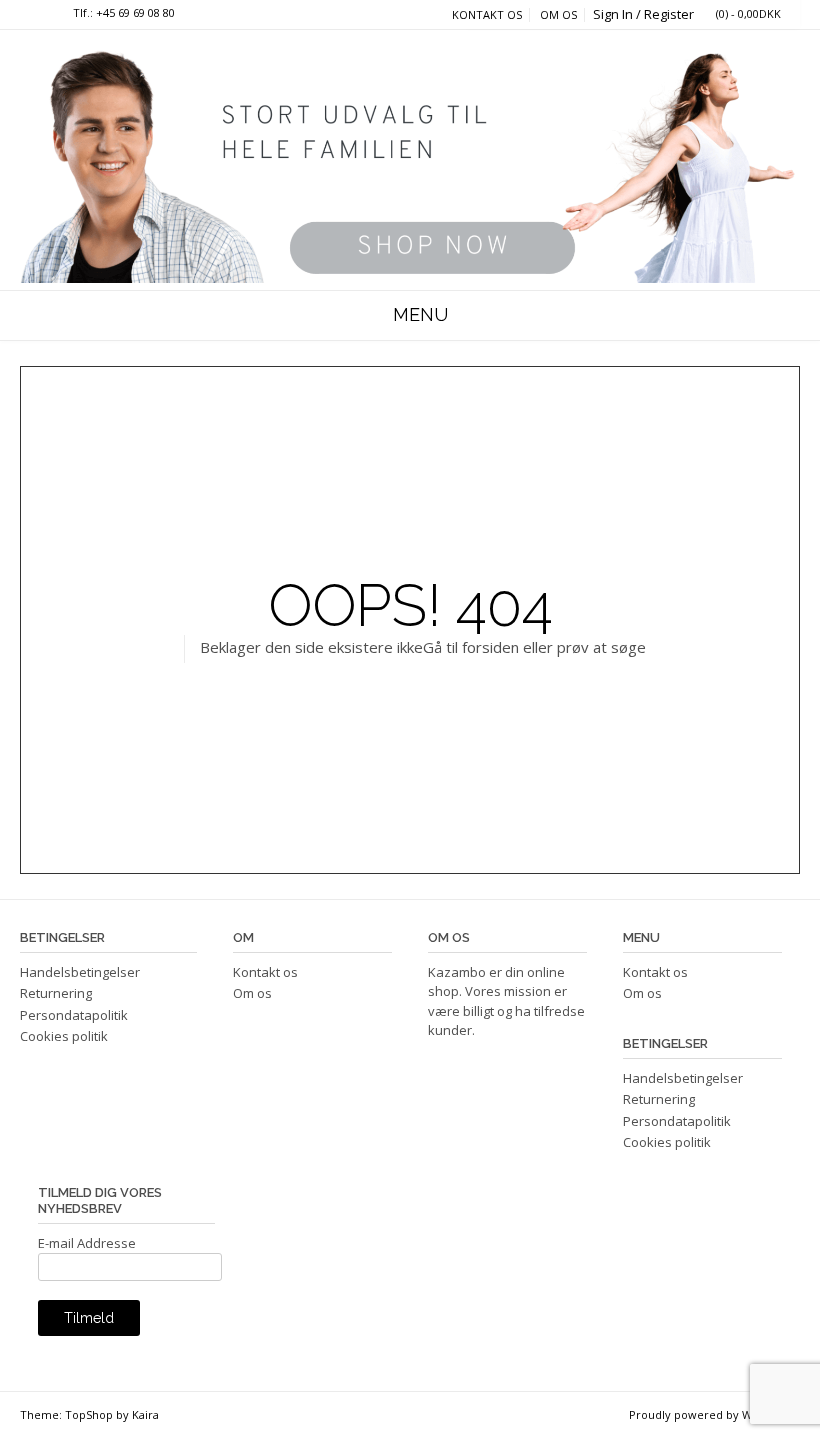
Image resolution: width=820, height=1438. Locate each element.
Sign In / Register (643, 14)
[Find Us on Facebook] (43, 13)
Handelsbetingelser (80, 972)
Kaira (145, 1414)
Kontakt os (487, 15)
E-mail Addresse (87, 1243)
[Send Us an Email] (25, 13)
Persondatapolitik (74, 1015)
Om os (558, 15)
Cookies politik (64, 1036)
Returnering (56, 993)
